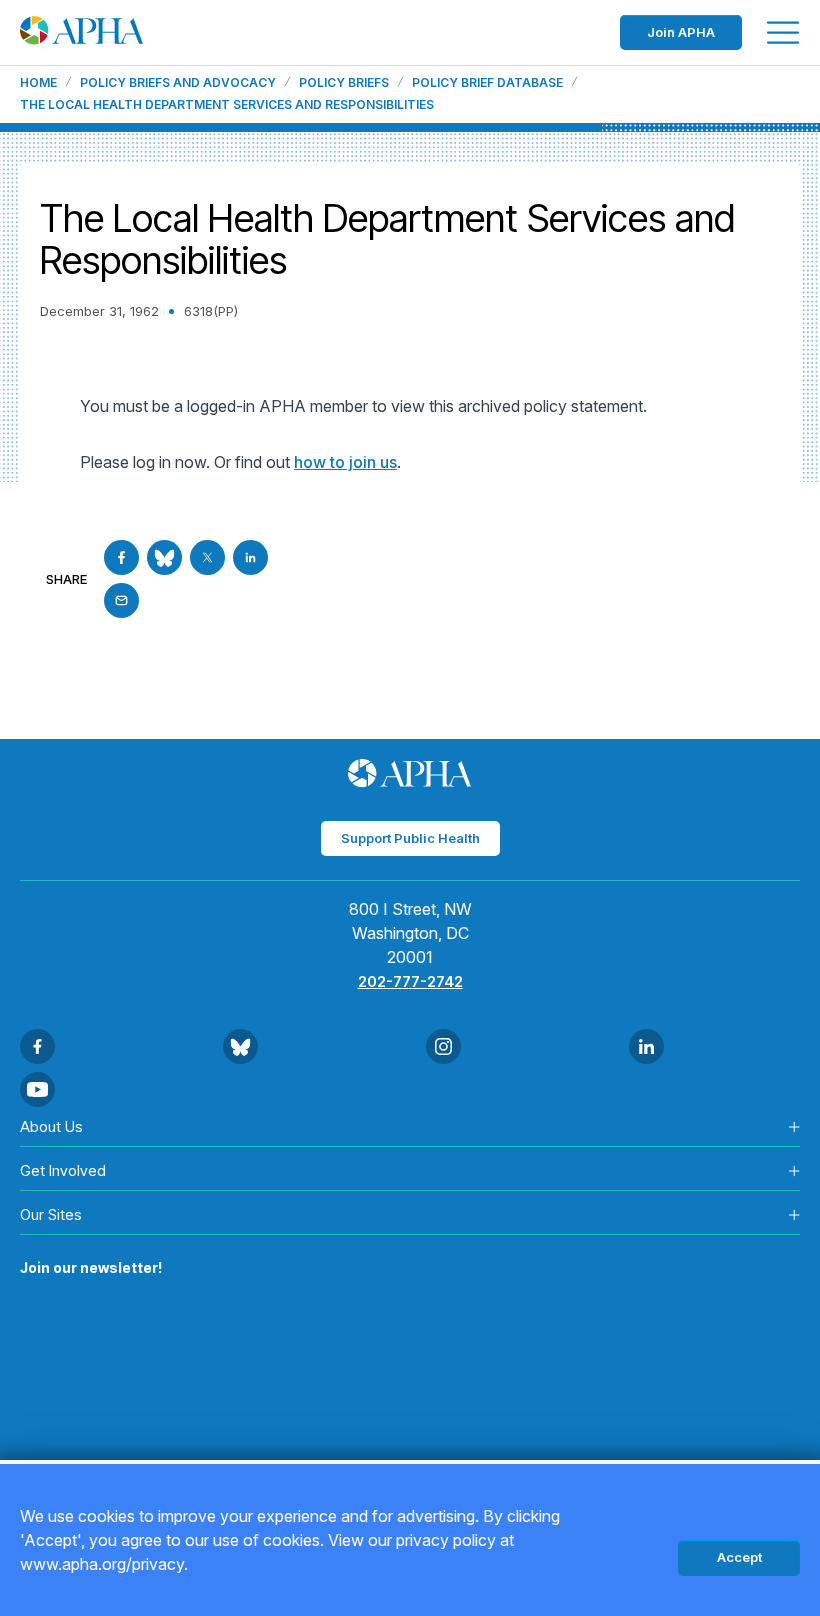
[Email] (121, 600)
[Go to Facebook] (121, 557)
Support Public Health (410, 838)
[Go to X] (207, 557)
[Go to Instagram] (443, 1046)
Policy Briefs (344, 83)
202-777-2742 (410, 981)
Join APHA (681, 32)
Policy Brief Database (487, 83)
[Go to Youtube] (37, 1089)
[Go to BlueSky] (164, 557)
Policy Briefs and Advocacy (178, 83)
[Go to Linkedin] (250, 557)
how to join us (345, 462)
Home (38, 83)
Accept (739, 1557)
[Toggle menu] (783, 32)
